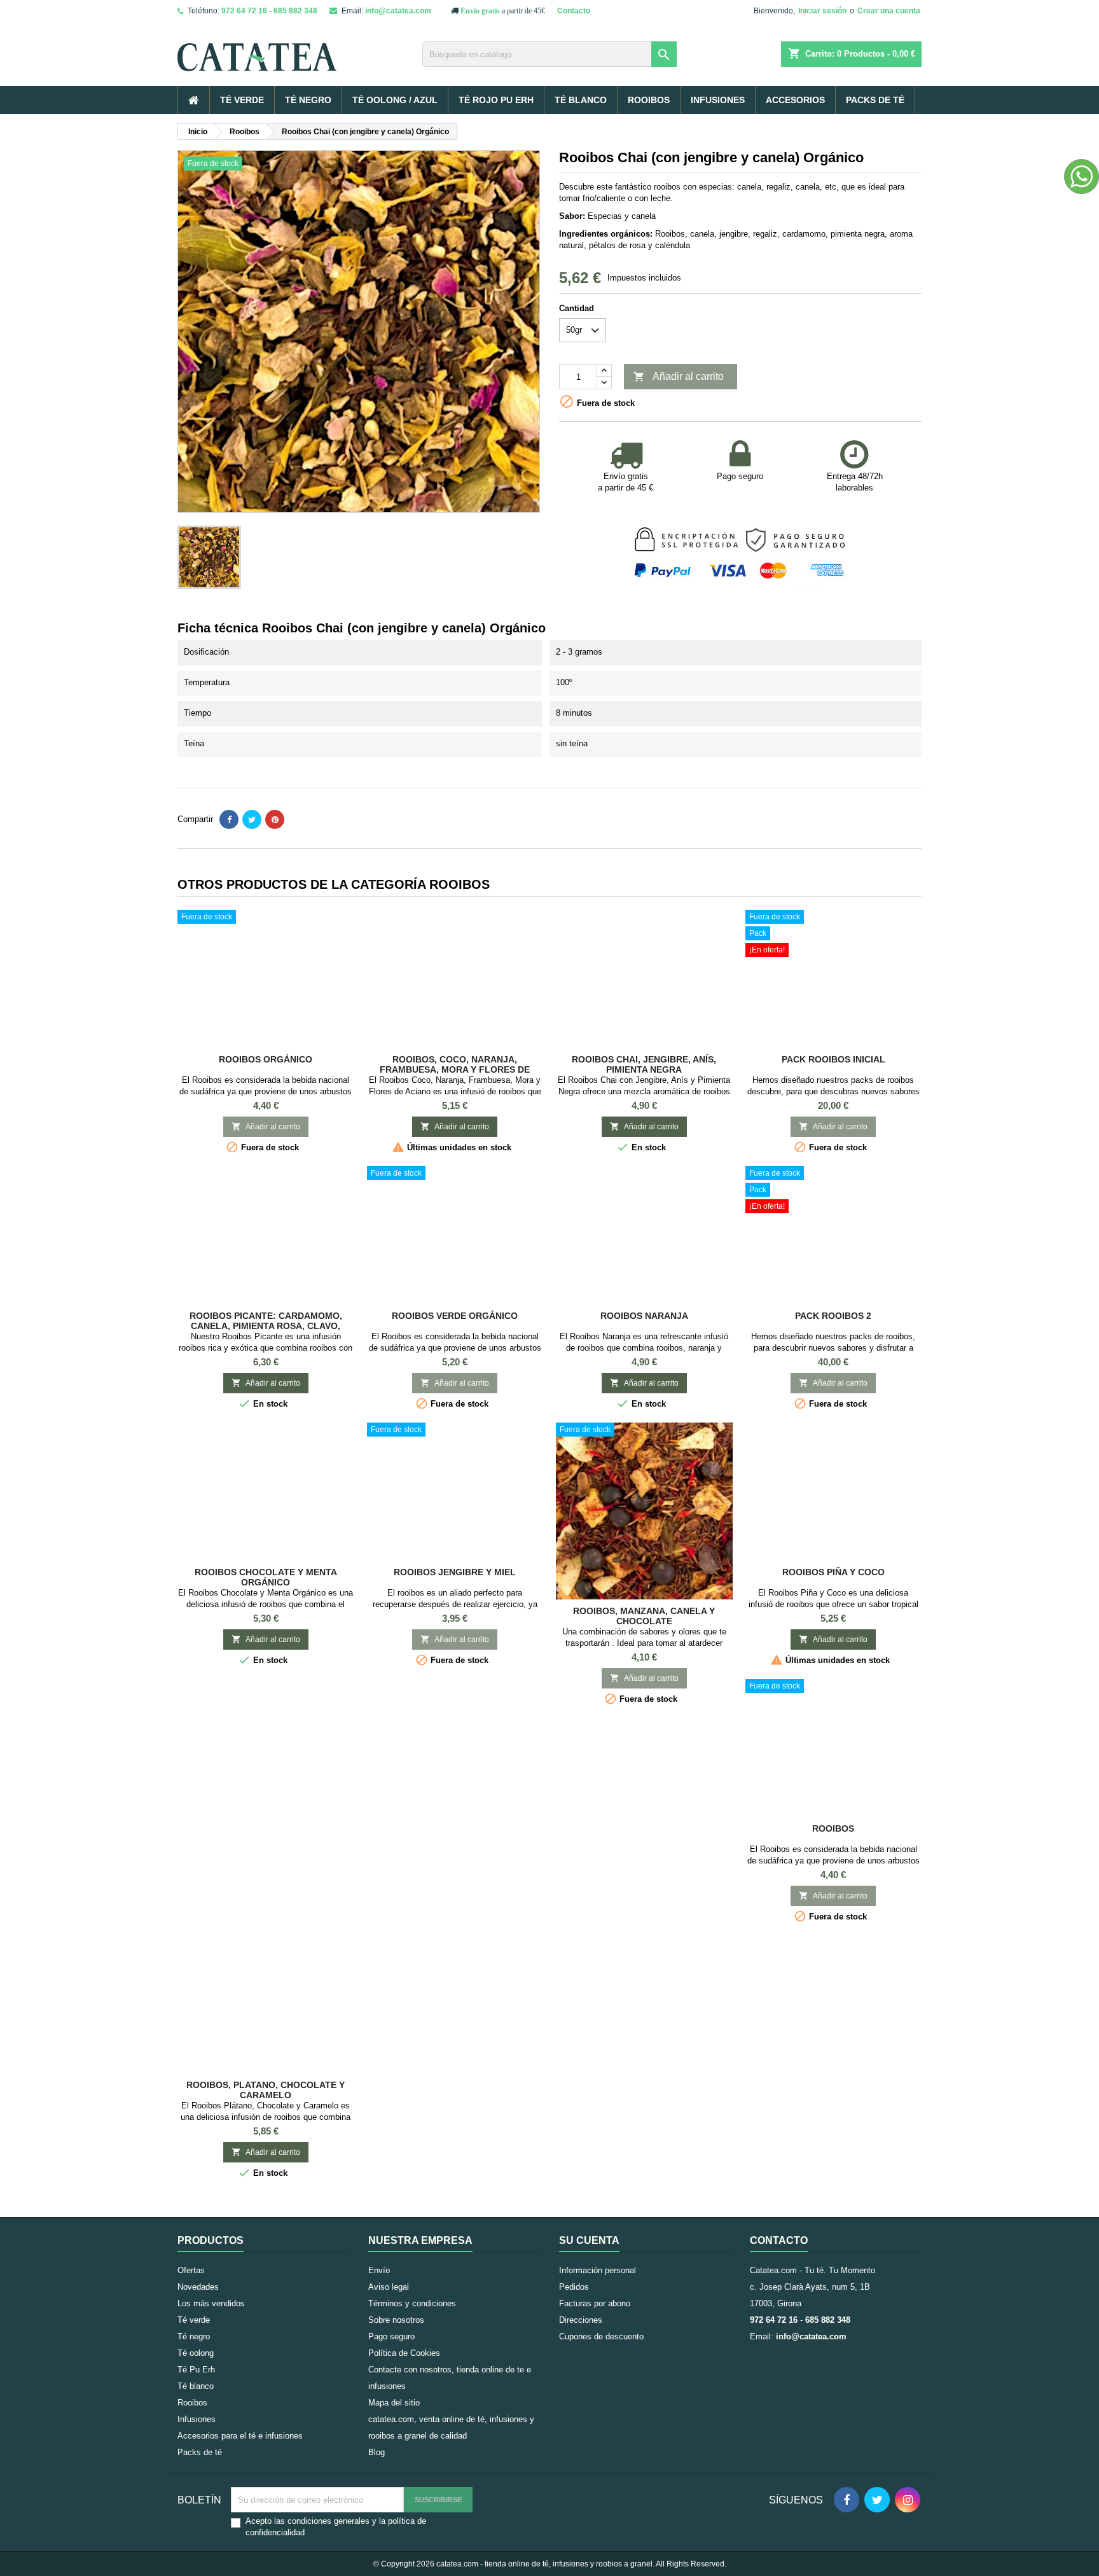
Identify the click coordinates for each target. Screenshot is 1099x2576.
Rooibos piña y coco (833, 1572)
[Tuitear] (252, 819)
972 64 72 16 (244, 11)
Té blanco (581, 100)
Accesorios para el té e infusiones (240, 2436)
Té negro (308, 100)
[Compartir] (229, 819)
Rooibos (649, 100)
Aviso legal (389, 2287)
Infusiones (718, 100)
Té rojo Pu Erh (496, 100)
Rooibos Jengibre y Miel (455, 1572)
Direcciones (581, 2320)
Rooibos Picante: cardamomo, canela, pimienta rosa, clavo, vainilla (266, 1326)
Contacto (574, 11)
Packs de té (875, 100)
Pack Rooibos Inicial (833, 1059)
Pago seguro (391, 2336)
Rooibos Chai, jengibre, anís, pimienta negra (644, 1064)
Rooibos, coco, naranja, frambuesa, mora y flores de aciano (455, 1069)
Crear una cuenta (889, 11)
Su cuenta (589, 2240)
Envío (379, 2270)
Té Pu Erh (196, 2370)
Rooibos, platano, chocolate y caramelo (266, 2090)
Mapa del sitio (394, 2403)
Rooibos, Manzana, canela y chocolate (644, 1616)
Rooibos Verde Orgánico (455, 1316)
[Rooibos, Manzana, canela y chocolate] (644, 1511)
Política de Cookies (404, 2353)
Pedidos (574, 2287)
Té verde (242, 100)
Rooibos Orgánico (266, 1059)
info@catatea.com (398, 11)
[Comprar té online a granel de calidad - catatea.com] (295, 47)
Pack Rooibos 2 (833, 1316)
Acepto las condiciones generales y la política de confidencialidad (336, 2527)
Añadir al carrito (679, 377)
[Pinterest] (275, 819)
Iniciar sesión (822, 11)
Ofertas (191, 2270)
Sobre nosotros (396, 2320)
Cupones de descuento (601, 2336)
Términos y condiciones (412, 2303)
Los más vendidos (211, 2303)
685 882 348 (295, 11)
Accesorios (795, 100)
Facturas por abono (595, 2303)
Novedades (198, 2287)
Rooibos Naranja (644, 1316)
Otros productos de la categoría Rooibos (334, 884)
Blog (377, 2452)
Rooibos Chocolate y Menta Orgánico (266, 1577)
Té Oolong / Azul (395, 100)
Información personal (598, 2270)
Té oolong (196, 2353)
